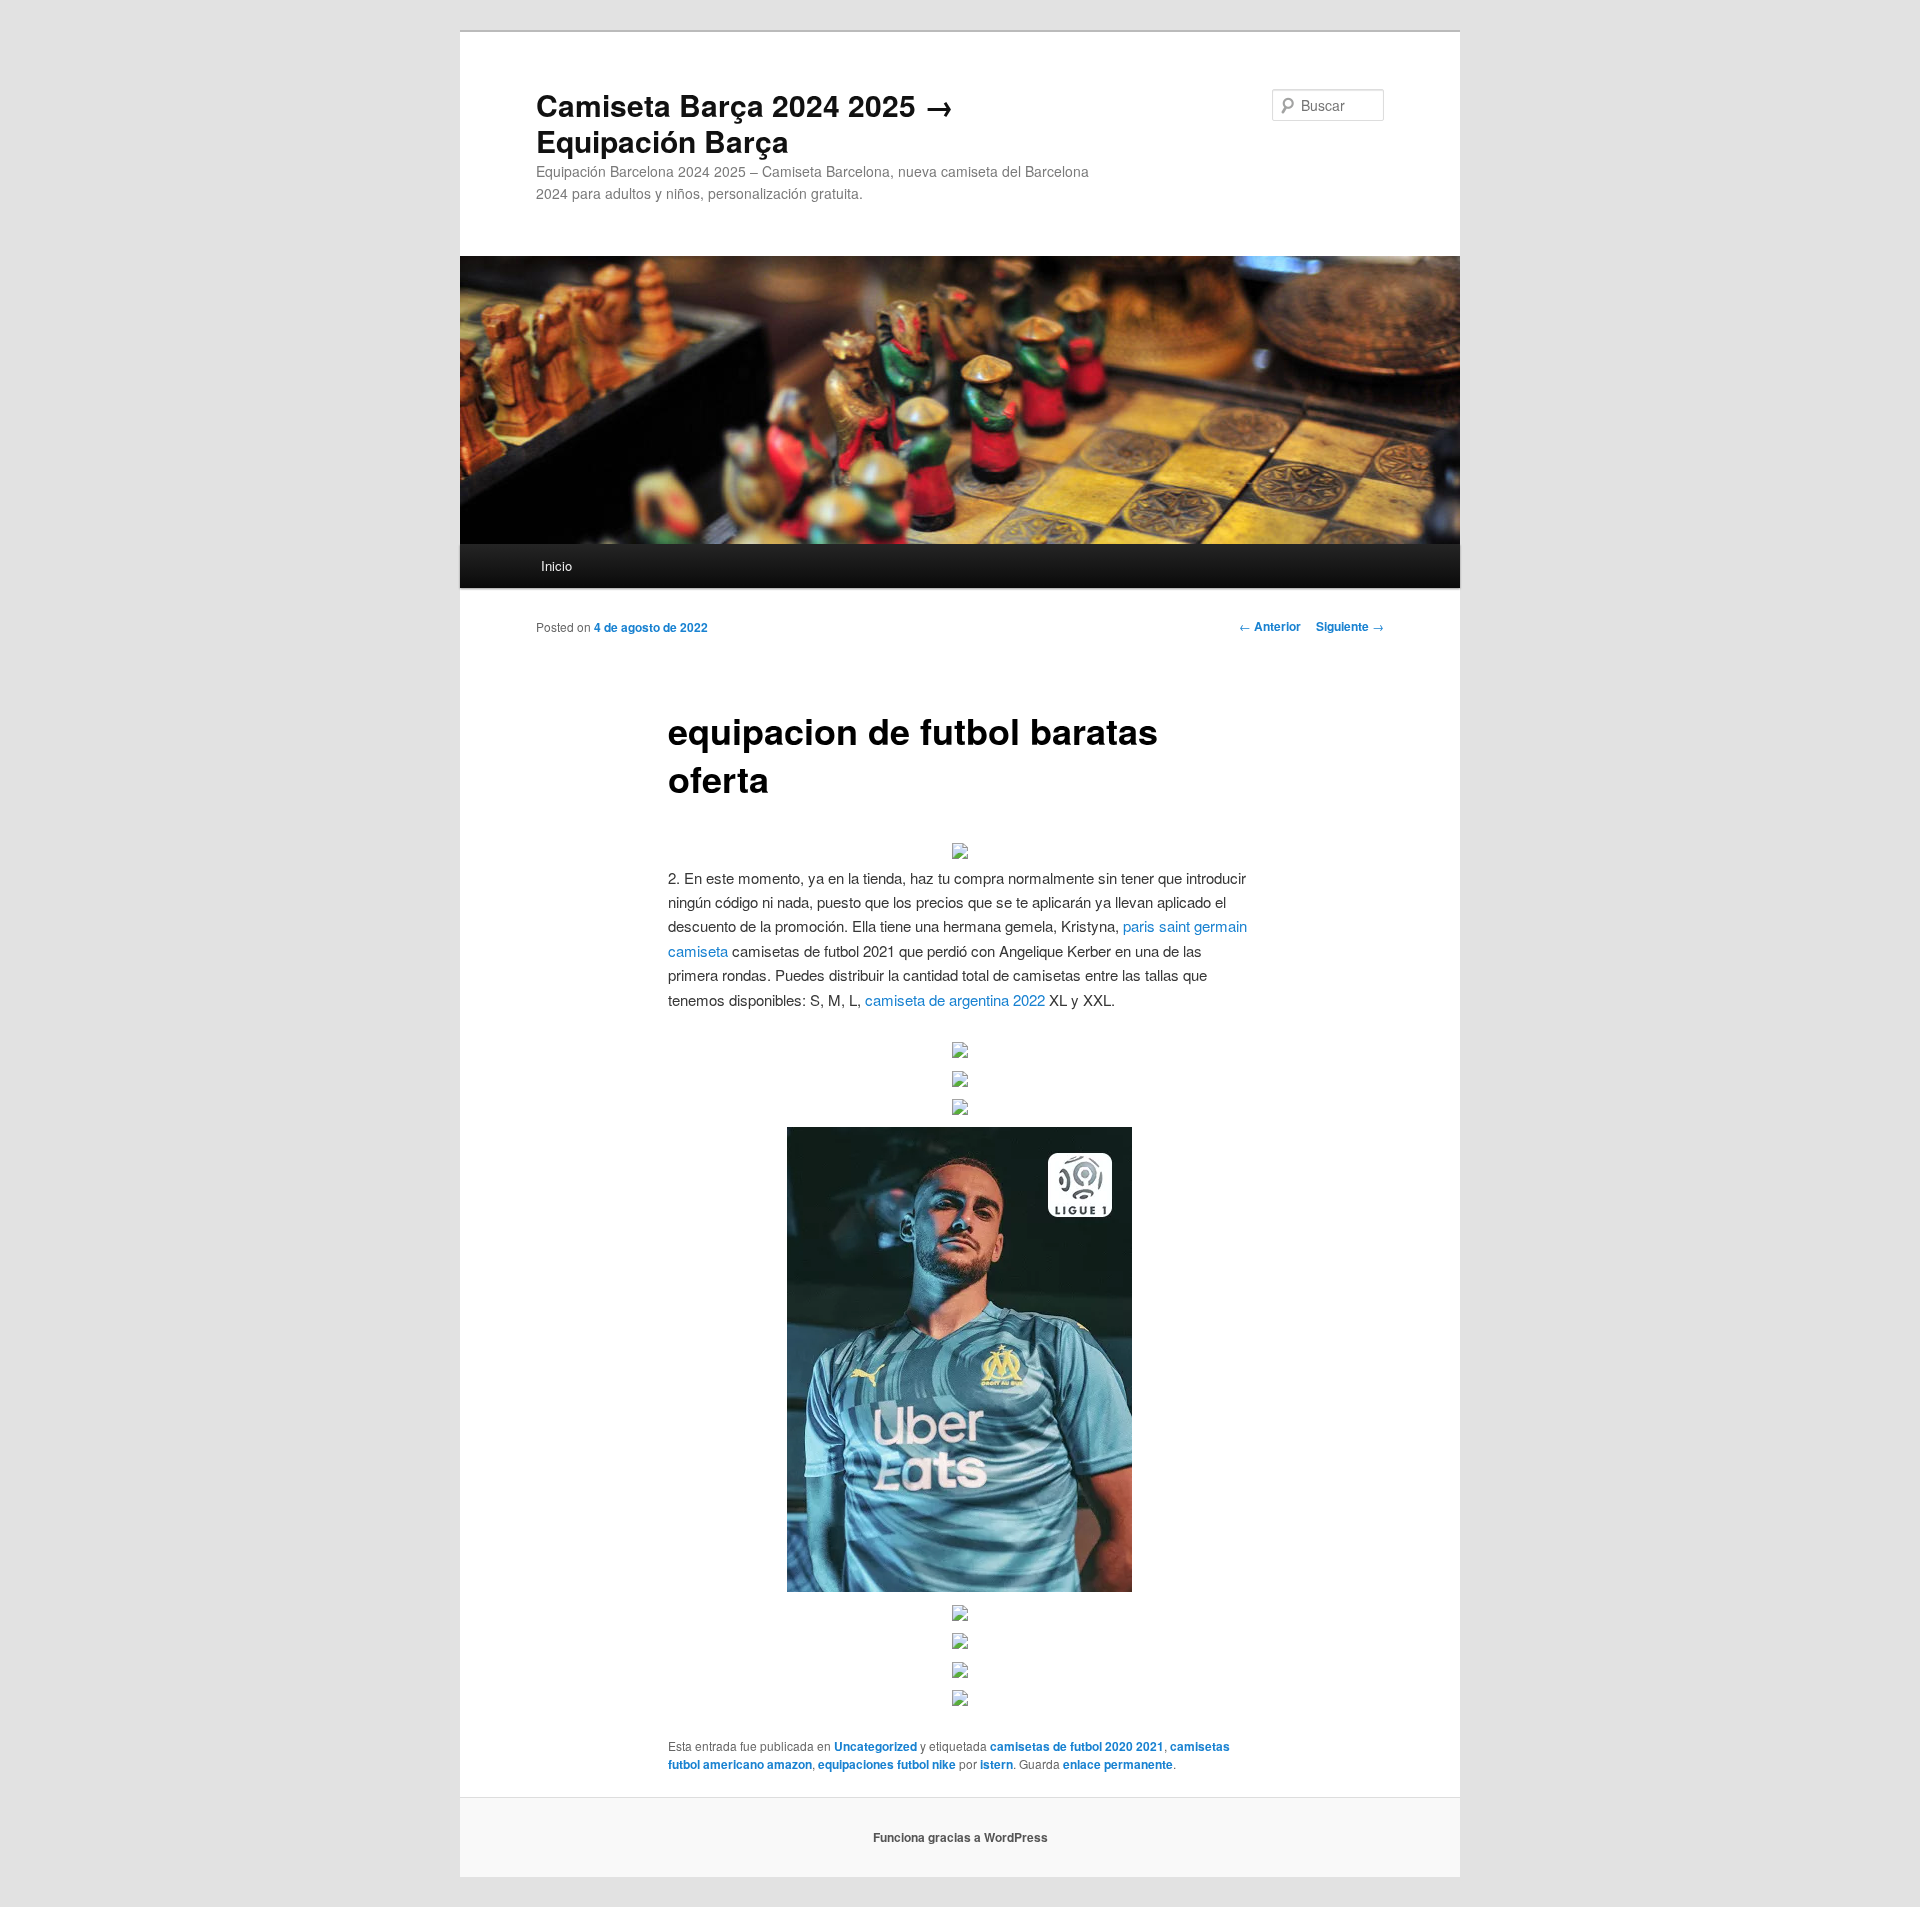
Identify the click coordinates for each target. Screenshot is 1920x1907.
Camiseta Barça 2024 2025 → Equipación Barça (745, 122)
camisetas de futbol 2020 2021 (1077, 1746)
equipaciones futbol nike (887, 1764)
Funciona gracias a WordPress (960, 1837)
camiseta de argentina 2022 (955, 999)
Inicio (556, 565)
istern (996, 1764)
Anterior (1270, 626)
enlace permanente (1118, 1764)
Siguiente (1350, 626)
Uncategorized (875, 1746)
